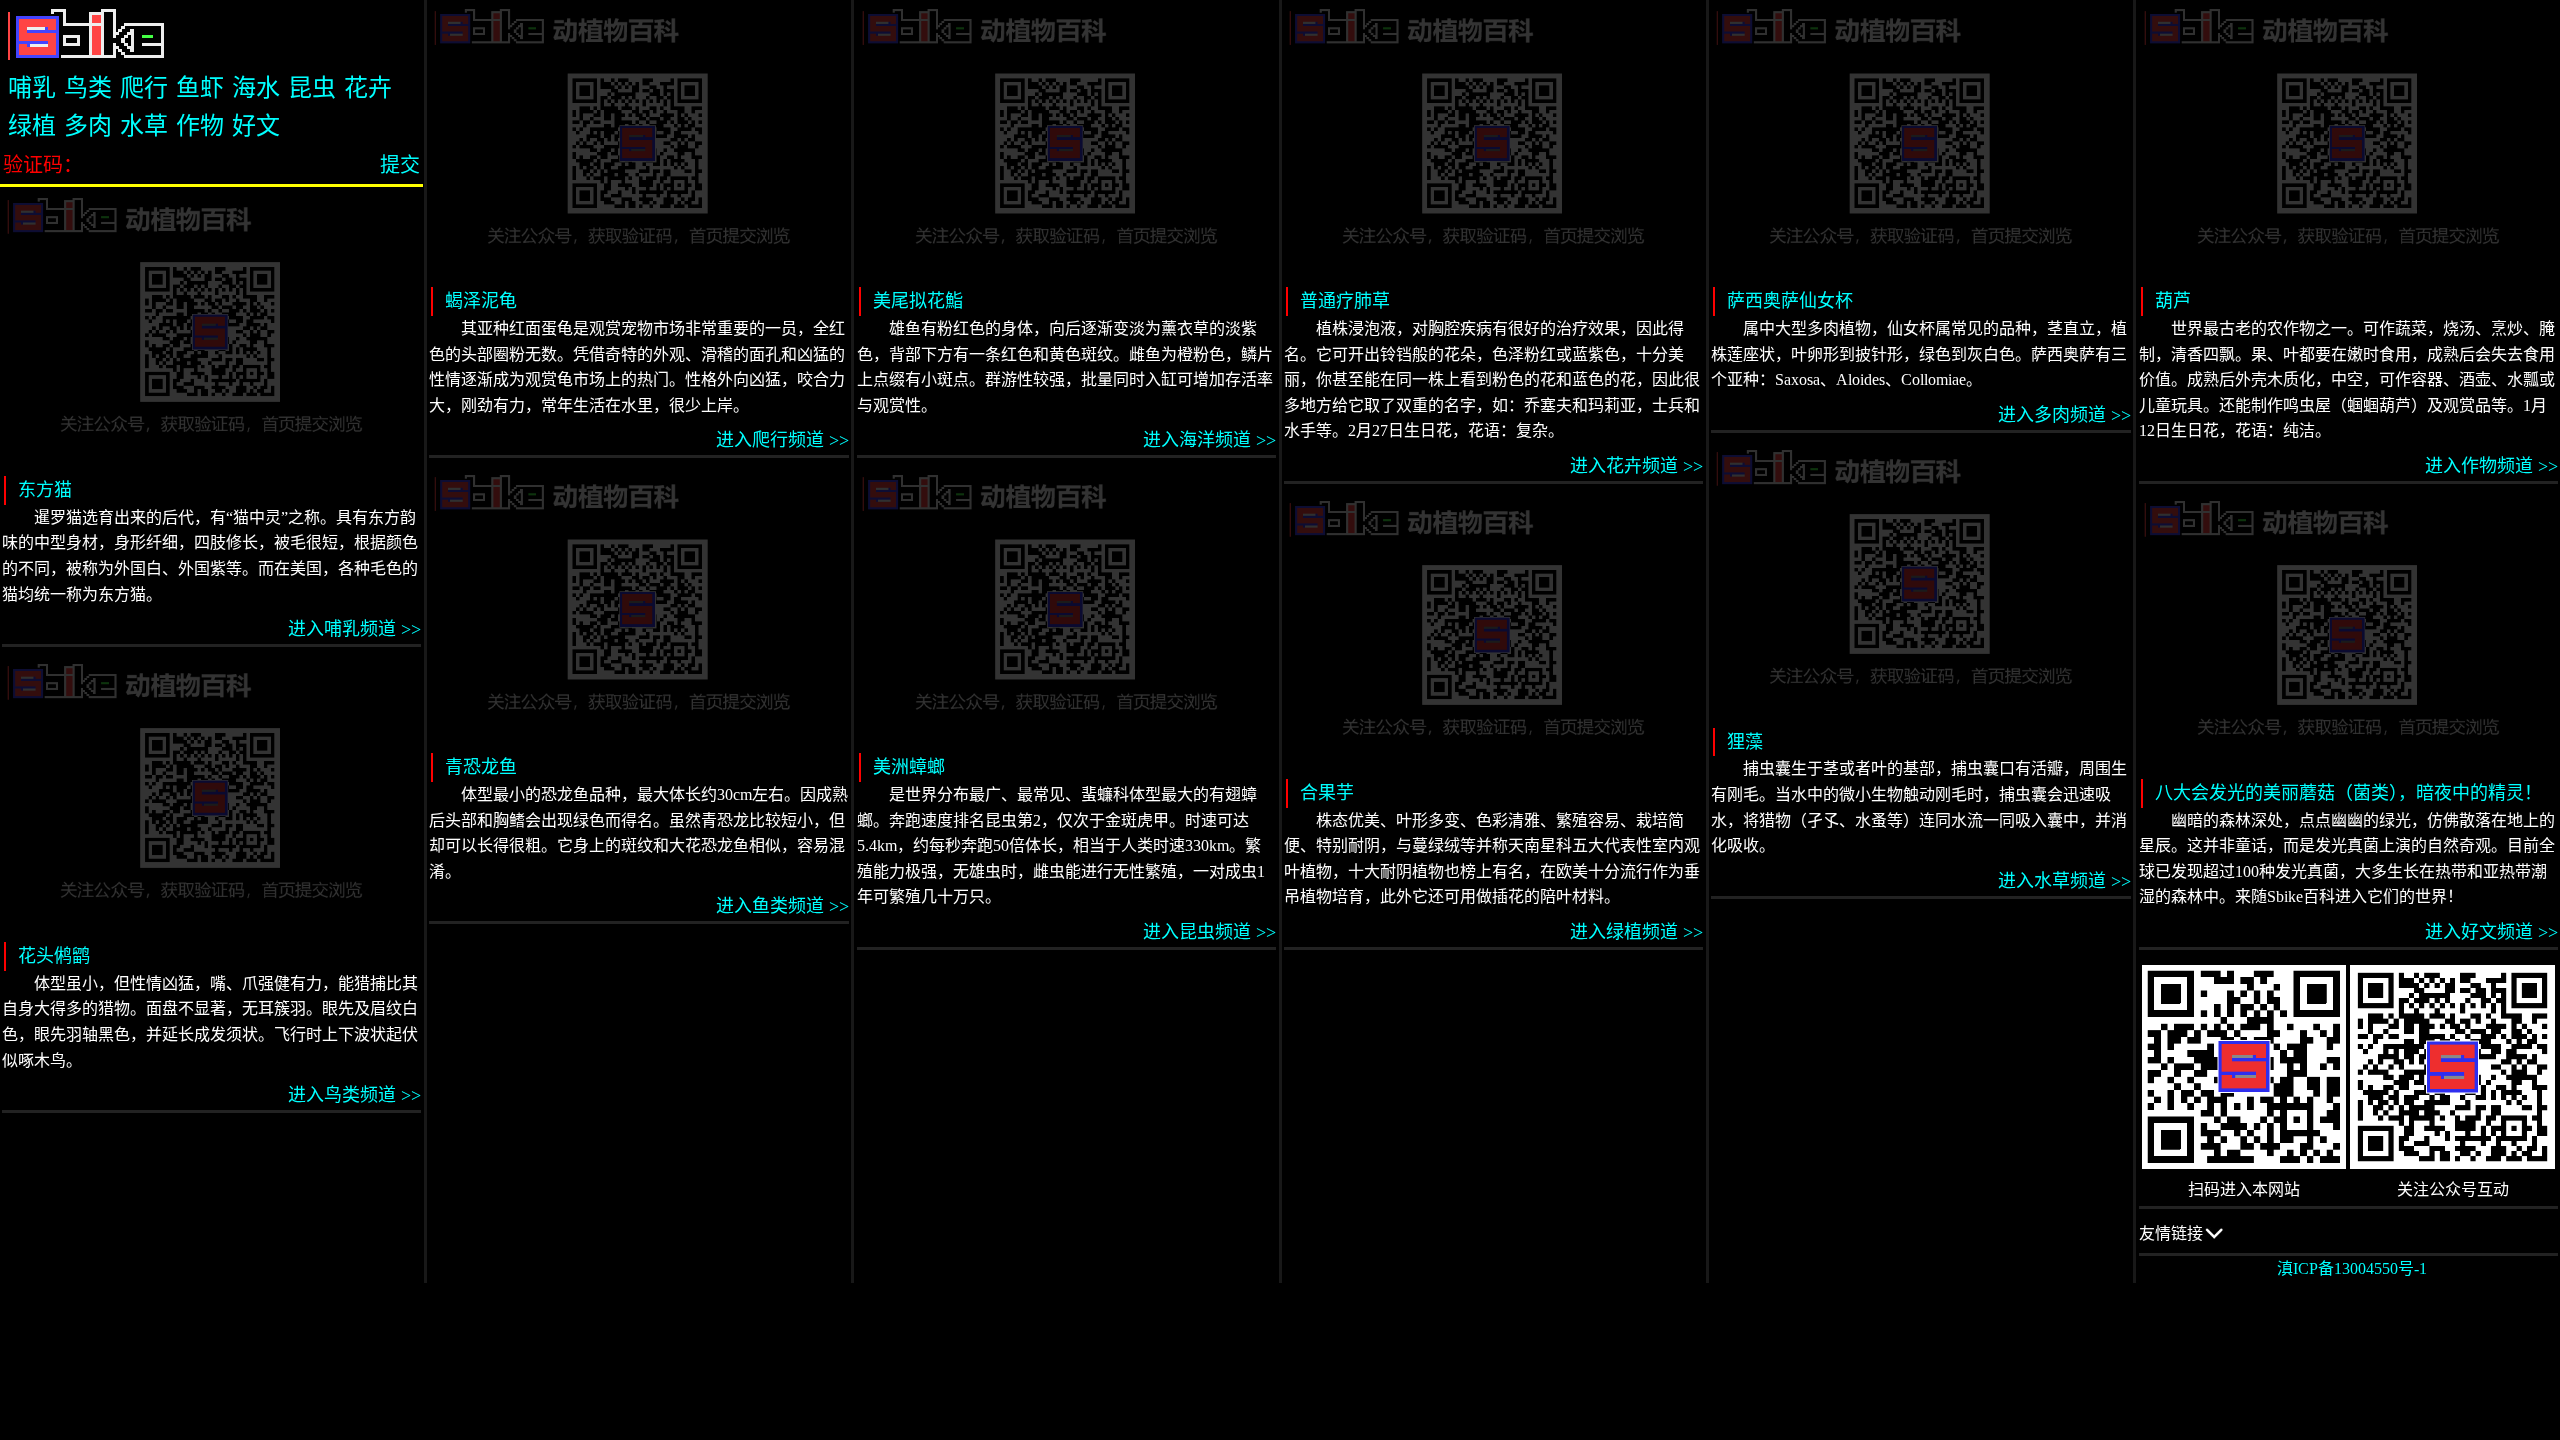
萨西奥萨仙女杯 (1790, 301)
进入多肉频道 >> (2064, 415)
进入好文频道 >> (2491, 932)
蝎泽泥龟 (481, 301)
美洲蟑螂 (909, 767)
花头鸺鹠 (54, 956)
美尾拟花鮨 (918, 301)
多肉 (88, 126)
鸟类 (88, 88)
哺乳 (32, 88)
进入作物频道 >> (2491, 466)
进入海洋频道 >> (1209, 440)
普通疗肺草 (1345, 301)
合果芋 (1327, 793)
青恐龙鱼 (481, 767)
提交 (400, 165)
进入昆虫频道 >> (1209, 932)
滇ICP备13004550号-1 (2352, 1268)
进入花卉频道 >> (1636, 466)
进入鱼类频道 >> (782, 906)
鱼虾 (200, 88)
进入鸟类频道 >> (354, 1095)
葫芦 (2173, 301)
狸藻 (1745, 742)
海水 (256, 88)
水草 (144, 126)
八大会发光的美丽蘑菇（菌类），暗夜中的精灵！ (2348, 793)
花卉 (368, 88)
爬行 (144, 88)
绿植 (32, 126)
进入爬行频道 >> (782, 440)
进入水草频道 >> (2064, 881)
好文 (256, 126)
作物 (200, 126)
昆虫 (312, 88)
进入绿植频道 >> (1636, 932)
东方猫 (45, 490)
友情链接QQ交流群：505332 (2207, 1240)
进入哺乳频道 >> (354, 629)
